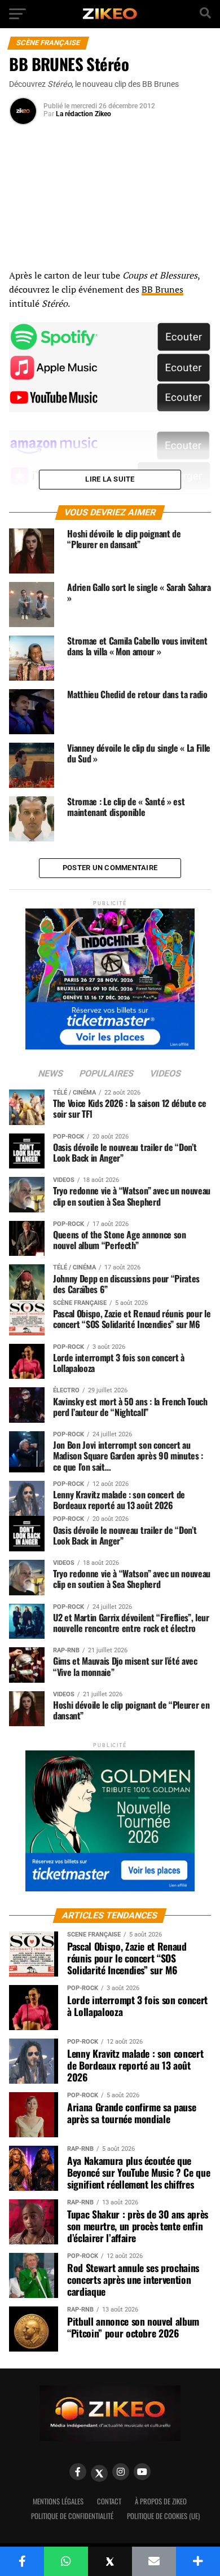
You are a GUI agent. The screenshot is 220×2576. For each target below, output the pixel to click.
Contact (109, 2501)
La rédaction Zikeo (83, 114)
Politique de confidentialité (72, 2516)
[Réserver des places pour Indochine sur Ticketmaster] (110, 975)
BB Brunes (162, 289)
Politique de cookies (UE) (163, 2516)
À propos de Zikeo (161, 2501)
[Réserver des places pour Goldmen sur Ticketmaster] (110, 1817)
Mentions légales (58, 2501)
